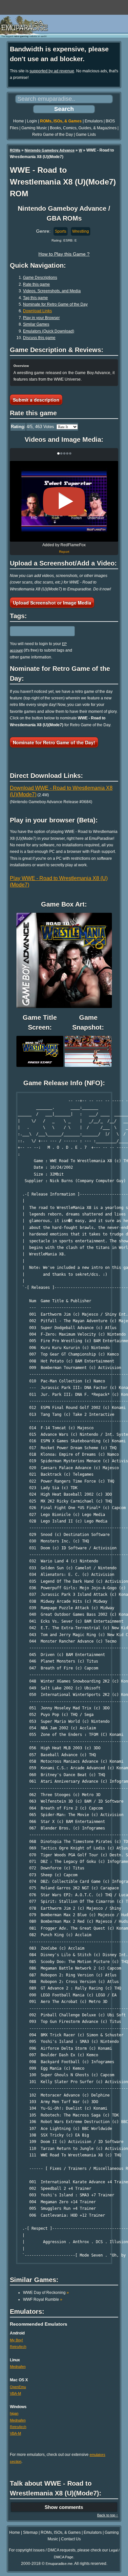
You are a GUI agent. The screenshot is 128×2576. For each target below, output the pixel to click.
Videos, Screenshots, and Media (52, 291)
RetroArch (18, 2347)
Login (32, 121)
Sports (61, 231)
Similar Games (36, 324)
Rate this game (36, 284)
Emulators (94, 121)
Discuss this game (39, 338)
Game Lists (86, 135)
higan (14, 2413)
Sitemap (30, 2532)
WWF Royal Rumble (43, 2299)
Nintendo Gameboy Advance (50, 150)
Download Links (37, 311)
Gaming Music (34, 128)
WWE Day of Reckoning (46, 2293)
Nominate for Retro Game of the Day (55, 304)
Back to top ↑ (108, 2515)
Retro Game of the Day (53, 135)
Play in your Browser (41, 318)
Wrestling (81, 231)
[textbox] (38, 631)
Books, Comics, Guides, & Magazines (83, 128)
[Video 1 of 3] (64, 501)
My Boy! (16, 2340)
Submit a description (36, 400)
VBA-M (15, 2393)
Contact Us (71, 2539)
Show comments (64, 2507)
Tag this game (35, 298)
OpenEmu (18, 2387)
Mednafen (18, 2367)
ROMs (15, 150)
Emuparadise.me (59, 2564)
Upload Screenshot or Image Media (52, 603)
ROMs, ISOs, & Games (61, 121)
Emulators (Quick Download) (49, 331)
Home (19, 121)
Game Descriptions (40, 278)
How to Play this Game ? (64, 254)
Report (64, 552)
